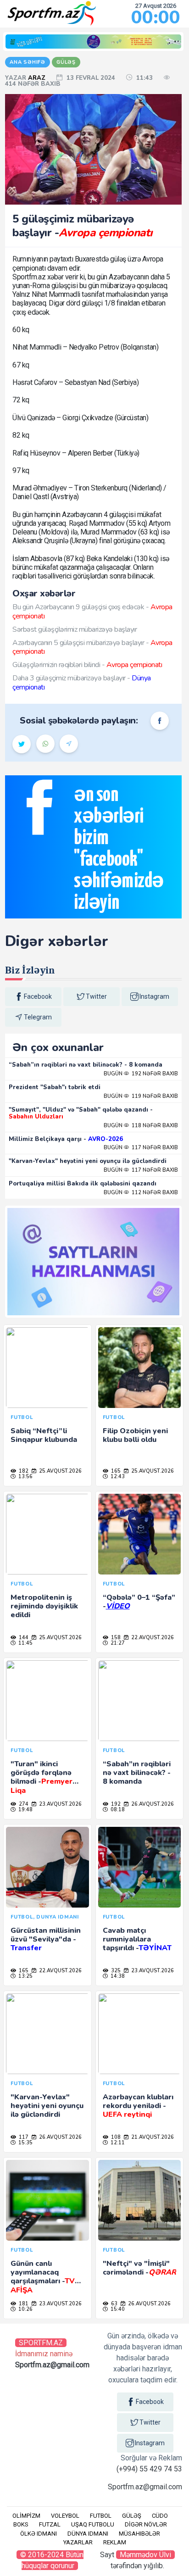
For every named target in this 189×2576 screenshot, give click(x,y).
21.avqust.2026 (152, 2137)
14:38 (117, 1976)
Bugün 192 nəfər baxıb (141, 1074)
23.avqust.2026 (60, 1804)
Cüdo (160, 2516)
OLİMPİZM (26, 2516)
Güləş (132, 2516)
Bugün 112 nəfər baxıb (141, 1193)
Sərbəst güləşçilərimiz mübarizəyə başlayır (75, 629)
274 (23, 1804)
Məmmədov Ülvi (145, 2555)
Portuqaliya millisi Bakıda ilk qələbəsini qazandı (83, 1184)
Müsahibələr (139, 2534)
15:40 (117, 2309)
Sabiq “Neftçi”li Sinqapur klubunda (44, 1435)
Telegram (38, 1017)
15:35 (25, 2143)
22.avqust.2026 (152, 1638)
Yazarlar (78, 2542)
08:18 (117, 1810)
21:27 (117, 1643)
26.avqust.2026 (152, 1804)
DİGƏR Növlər (146, 2524)
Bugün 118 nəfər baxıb (141, 1126)
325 (115, 1971)
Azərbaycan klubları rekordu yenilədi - (138, 2106)
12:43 (117, 1477)
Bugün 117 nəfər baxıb (141, 1148)
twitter (96, 996)
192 (115, 1804)
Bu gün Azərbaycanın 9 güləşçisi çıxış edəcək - (92, 611)
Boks (21, 2524)
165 (115, 1471)
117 (23, 2137)
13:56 (25, 1477)
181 (23, 2304)
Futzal (50, 2524)
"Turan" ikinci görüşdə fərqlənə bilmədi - (42, 1777)
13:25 (25, 1976)
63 (114, 2304)
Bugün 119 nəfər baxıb (141, 1096)
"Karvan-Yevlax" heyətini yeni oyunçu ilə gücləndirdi (88, 1161)
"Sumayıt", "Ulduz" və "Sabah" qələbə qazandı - (81, 1113)
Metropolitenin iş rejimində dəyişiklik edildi (44, 1606)
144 (23, 1638)
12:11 (117, 2143)
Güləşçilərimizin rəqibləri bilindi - (87, 665)
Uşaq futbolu (93, 2524)
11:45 (25, 1643)
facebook (38, 996)
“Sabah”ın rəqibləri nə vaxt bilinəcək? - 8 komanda (86, 1065)
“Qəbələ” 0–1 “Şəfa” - (139, 1602)
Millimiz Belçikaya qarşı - (66, 1139)
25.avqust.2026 (60, 1471)
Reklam (115, 2542)
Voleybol (65, 2516)
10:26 (25, 2309)
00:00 (156, 17)
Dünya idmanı (88, 2534)
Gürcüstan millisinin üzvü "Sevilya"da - (46, 1939)
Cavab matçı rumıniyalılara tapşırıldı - (137, 1939)
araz (38, 78)
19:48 (25, 1810)
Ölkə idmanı (39, 2534)
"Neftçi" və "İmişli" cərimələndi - (139, 2268)
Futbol (101, 2516)
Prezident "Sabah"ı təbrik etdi (55, 1087)
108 (115, 2137)
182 (23, 1471)
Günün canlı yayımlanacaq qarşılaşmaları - (43, 2277)
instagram (154, 996)
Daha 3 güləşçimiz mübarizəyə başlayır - (82, 682)
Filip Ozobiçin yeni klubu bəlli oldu (135, 1435)
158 (115, 1638)
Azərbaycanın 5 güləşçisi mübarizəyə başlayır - (92, 647)
